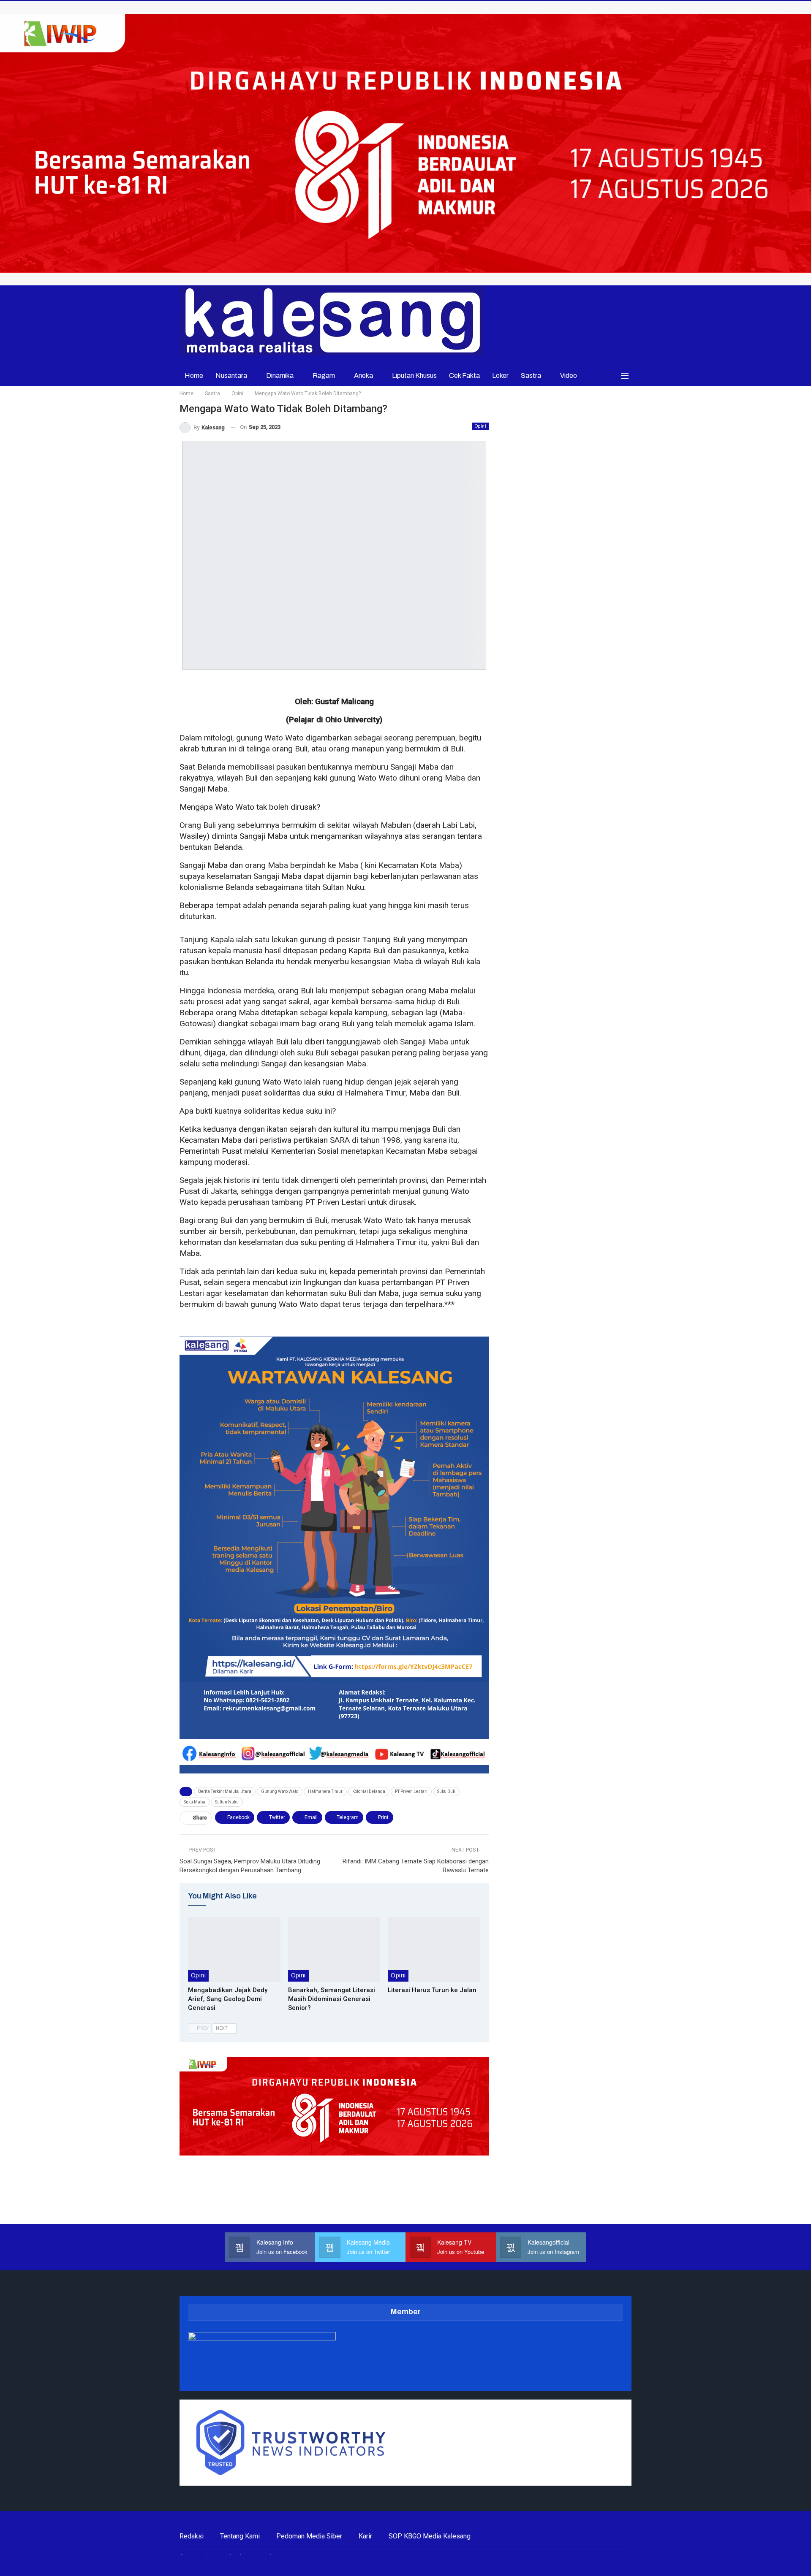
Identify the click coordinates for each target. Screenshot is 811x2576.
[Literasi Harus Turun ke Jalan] (434, 1949)
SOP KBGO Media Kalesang (430, 2536)
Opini (480, 426)
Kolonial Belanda (369, 1791)
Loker (500, 376)
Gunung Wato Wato (280, 1791)
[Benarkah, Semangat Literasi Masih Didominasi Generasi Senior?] (334, 1949)
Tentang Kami (240, 2536)
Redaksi (192, 2536)
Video (569, 376)
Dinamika (280, 376)
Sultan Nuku (227, 1802)
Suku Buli (446, 1791)
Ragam (324, 376)
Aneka (363, 376)
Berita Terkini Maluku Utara (225, 1791)
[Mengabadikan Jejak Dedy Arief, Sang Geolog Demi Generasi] (234, 1949)
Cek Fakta (464, 376)
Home (194, 376)
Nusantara (231, 376)
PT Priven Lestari (411, 1791)
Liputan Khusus (414, 376)
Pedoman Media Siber (309, 2536)
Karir (365, 2536)
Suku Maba (195, 1802)
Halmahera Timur (325, 1791)
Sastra (531, 376)
